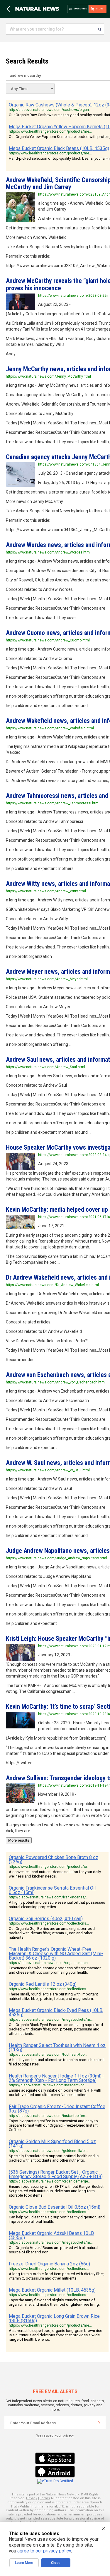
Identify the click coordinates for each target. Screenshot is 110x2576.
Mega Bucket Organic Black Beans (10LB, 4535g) (59, 148)
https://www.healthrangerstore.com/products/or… (49, 1867)
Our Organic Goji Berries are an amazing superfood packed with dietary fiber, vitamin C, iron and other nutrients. (52, 1933)
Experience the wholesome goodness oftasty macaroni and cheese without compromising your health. (56, 1970)
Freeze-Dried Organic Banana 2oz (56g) (49, 2264)
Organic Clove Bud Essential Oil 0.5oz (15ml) (55, 2207)
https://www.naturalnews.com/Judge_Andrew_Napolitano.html (56, 1558)
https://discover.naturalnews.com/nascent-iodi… (48, 2085)
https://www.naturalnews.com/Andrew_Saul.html (45, 1067)
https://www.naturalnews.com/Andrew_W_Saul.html (48, 1470)
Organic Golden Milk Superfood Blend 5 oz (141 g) (52, 2144)
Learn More (24, 2563)
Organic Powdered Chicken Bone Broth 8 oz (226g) (54, 1860)
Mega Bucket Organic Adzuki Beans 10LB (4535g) (51, 2235)
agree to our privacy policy (44, 2551)
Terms (45, 2498)
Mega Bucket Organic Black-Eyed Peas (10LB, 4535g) (56, 2013)
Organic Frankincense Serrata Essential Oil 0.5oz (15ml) (52, 1890)
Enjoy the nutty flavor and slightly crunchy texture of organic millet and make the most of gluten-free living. (54, 2302)
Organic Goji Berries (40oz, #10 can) (46, 1919)
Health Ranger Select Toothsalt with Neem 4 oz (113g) (57, 2048)
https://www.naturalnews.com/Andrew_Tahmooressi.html (53, 803)
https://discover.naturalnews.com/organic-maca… (50, 1963)
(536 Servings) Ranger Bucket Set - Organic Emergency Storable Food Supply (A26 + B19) (56, 2174)
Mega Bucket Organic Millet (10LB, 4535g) (52, 2290)
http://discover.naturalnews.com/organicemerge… (50, 2181)
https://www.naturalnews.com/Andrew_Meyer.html (47, 979)
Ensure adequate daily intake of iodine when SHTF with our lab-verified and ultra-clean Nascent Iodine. (55, 2093)
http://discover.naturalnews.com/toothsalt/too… (48, 2055)
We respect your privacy (55, 2436)
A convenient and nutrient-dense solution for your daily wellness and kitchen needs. (55, 1874)
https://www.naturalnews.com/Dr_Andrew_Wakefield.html (52, 1285)
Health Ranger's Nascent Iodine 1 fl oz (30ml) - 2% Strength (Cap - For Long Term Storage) (57, 2078)
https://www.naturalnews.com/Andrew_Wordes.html (48, 552)
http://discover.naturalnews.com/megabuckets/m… (51, 2020)
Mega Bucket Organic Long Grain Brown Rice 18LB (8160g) (54, 2318)
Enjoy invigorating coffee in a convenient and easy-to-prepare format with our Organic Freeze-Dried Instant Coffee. (54, 2125)
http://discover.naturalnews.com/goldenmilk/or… (48, 2151)
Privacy (32, 2498)
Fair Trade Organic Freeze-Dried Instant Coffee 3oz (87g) (57, 2109)
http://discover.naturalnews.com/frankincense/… (49, 1897)
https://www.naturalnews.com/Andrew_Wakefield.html (50, 728)
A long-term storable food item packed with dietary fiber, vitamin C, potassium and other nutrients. (57, 2276)
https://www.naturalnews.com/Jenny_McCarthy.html (48, 376)
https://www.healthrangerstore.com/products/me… (50, 131)
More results (19, 1840)
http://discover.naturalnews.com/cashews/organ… (50, 110)
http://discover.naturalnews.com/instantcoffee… (48, 2116)
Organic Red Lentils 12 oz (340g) (43, 1984)
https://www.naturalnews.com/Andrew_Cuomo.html (48, 640)
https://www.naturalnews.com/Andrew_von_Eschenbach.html (56, 1382)
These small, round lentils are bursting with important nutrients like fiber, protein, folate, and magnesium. (53, 1996)
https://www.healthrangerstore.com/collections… (49, 1923)
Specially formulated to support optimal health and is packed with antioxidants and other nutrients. (54, 2158)
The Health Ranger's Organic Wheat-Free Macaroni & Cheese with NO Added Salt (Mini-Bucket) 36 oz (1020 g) (56, 1954)
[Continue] (99, 2423)
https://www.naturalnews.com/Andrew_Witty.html (46, 891)
